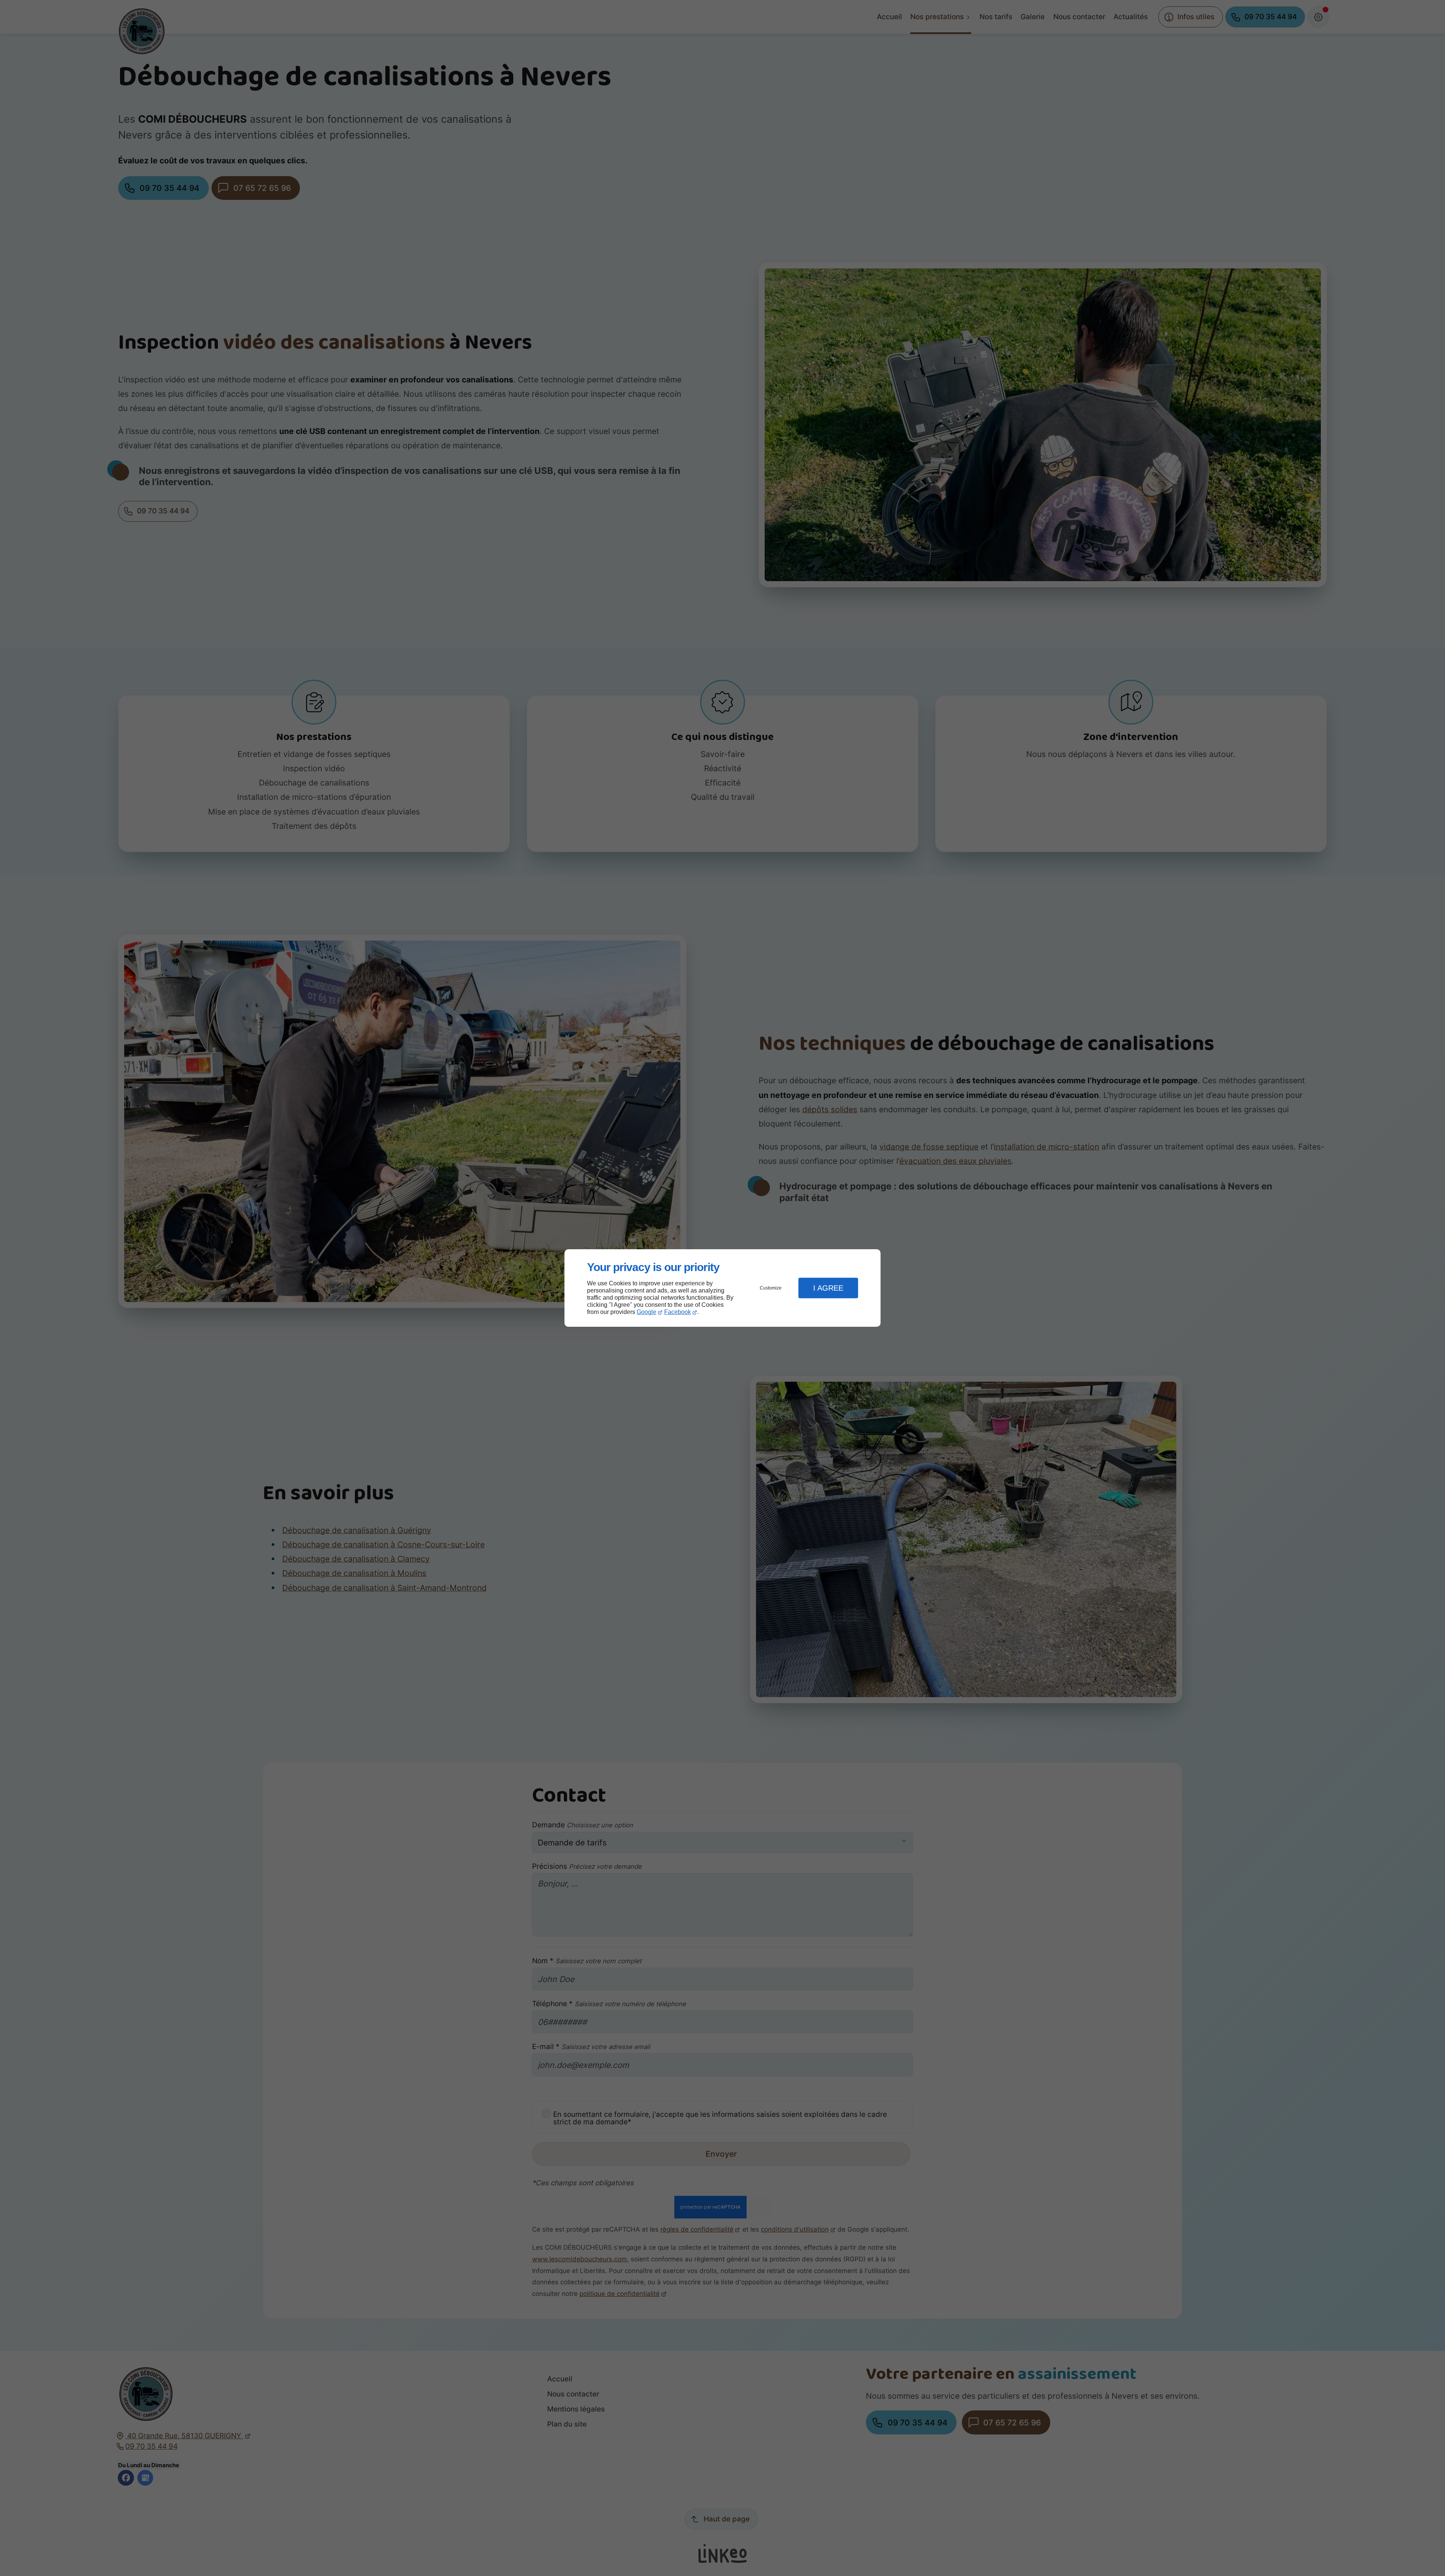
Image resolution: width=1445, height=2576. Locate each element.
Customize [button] (771, 1288)
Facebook (678, 1312)
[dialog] (722, 1288)
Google (646, 1312)
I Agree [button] (828, 1288)
